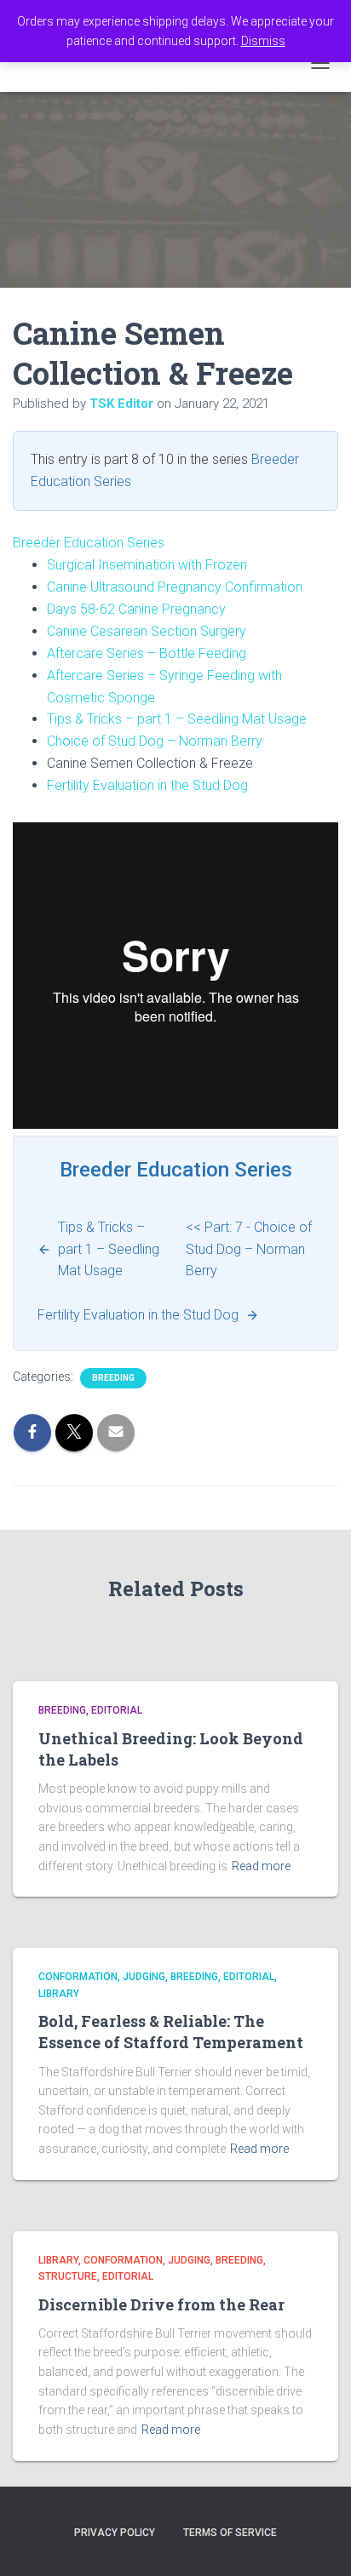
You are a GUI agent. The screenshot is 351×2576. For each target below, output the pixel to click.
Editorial (117, 1710)
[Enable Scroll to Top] (317, 2542)
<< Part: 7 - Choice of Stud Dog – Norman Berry (249, 1249)
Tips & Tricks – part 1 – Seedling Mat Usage (177, 719)
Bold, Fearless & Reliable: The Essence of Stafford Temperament (171, 2032)
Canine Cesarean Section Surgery (147, 631)
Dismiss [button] (263, 41)
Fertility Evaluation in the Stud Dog (147, 785)
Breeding (113, 1378)
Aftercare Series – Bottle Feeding (147, 653)
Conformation (78, 1977)
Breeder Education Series (89, 543)
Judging (144, 1977)
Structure (68, 2276)
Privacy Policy (115, 2533)
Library (59, 1994)
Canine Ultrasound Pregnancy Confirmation (175, 587)
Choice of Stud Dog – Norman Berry (155, 741)
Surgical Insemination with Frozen (147, 565)
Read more (261, 1866)
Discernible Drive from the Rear (161, 2304)
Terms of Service (230, 2533)
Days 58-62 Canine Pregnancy (136, 609)
